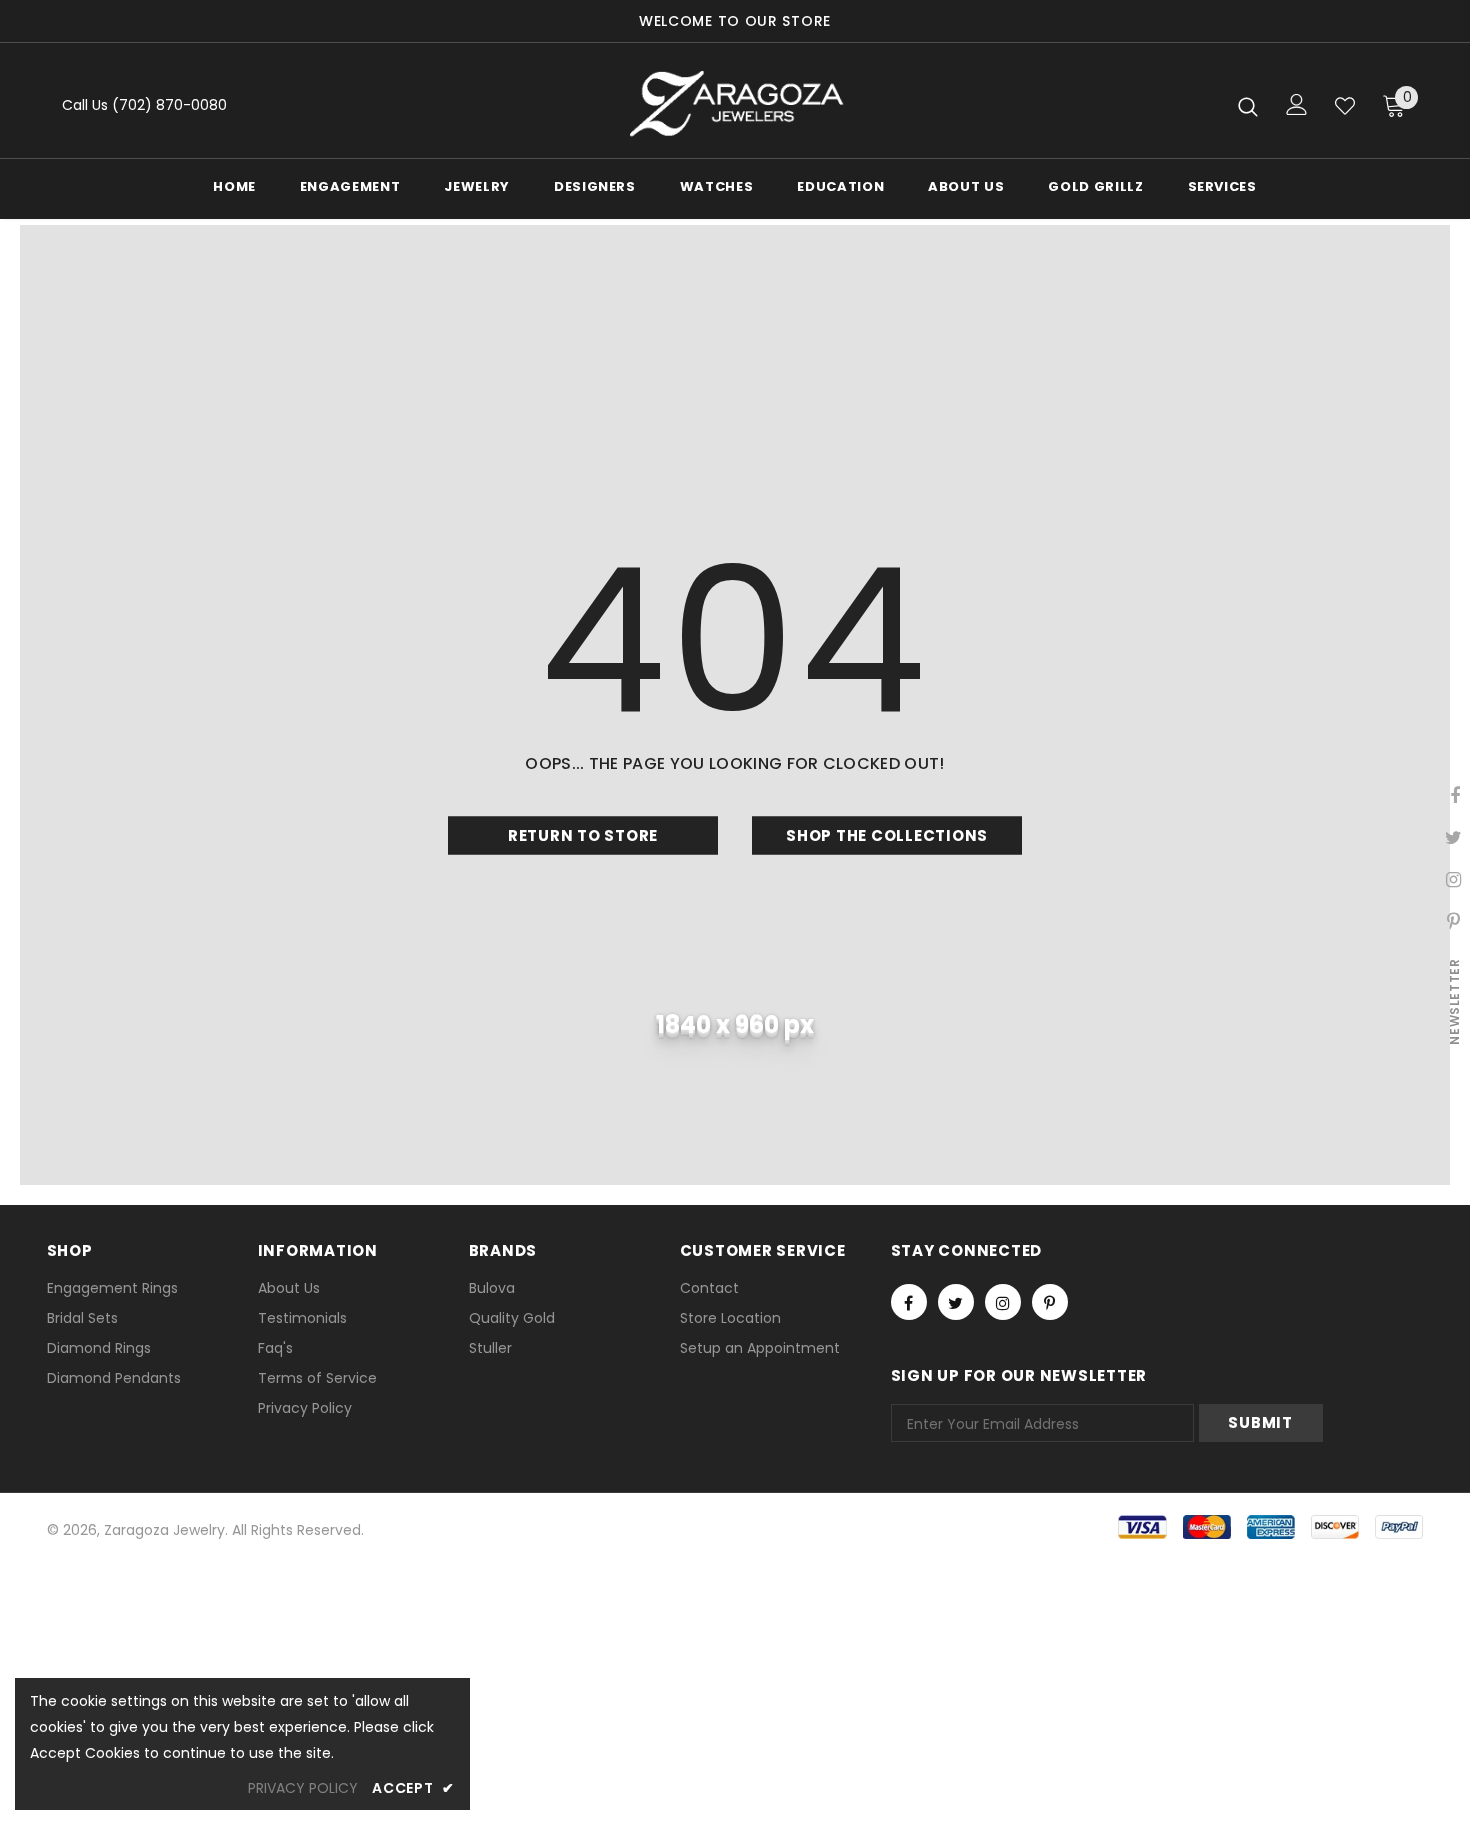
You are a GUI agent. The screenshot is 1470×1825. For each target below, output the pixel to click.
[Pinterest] (1050, 1302)
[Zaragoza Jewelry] (735, 105)
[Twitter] (956, 1302)
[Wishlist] (1345, 106)
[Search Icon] (1248, 106)
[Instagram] (1003, 1302)
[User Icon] (1297, 104)
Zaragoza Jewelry (164, 1530)
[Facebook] (909, 1302)
